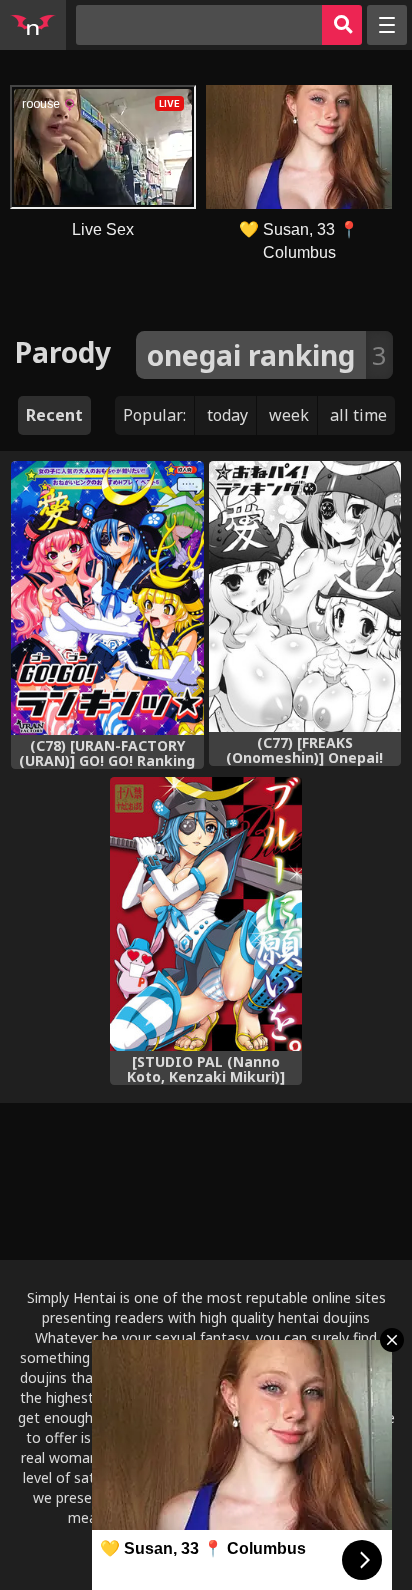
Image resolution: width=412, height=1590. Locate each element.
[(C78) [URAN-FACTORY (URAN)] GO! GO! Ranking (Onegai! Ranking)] (107, 598)
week (289, 415)
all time (358, 415)
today (227, 415)
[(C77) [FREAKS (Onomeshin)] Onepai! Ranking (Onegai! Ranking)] (305, 596)
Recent (54, 415)
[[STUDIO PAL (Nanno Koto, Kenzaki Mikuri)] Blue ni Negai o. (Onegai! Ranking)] (206, 914)
